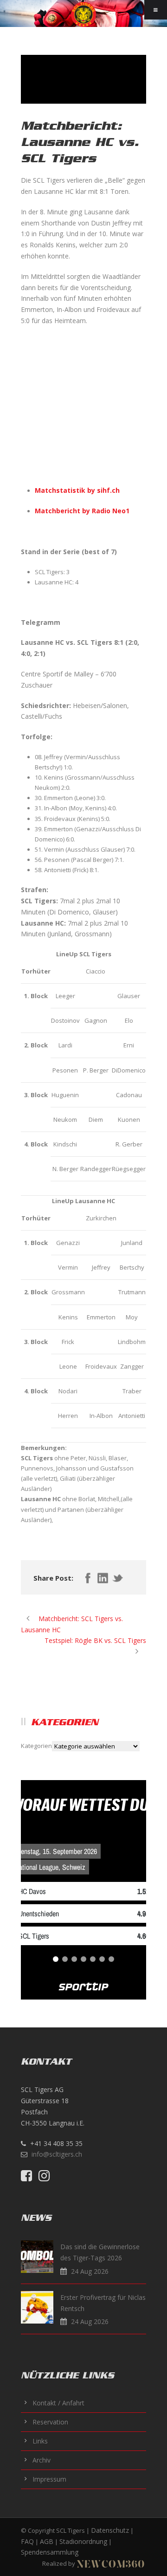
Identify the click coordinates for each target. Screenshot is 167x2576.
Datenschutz (110, 2530)
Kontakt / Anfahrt (58, 2403)
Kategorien (36, 1746)
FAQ (27, 2541)
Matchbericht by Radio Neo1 (82, 511)
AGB (47, 2541)
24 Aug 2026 (90, 2271)
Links (40, 2441)
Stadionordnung (83, 2541)
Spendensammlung (50, 2552)
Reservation (50, 2422)
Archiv (42, 2460)
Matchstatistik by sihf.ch (77, 490)
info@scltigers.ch (57, 2154)
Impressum (49, 2479)
